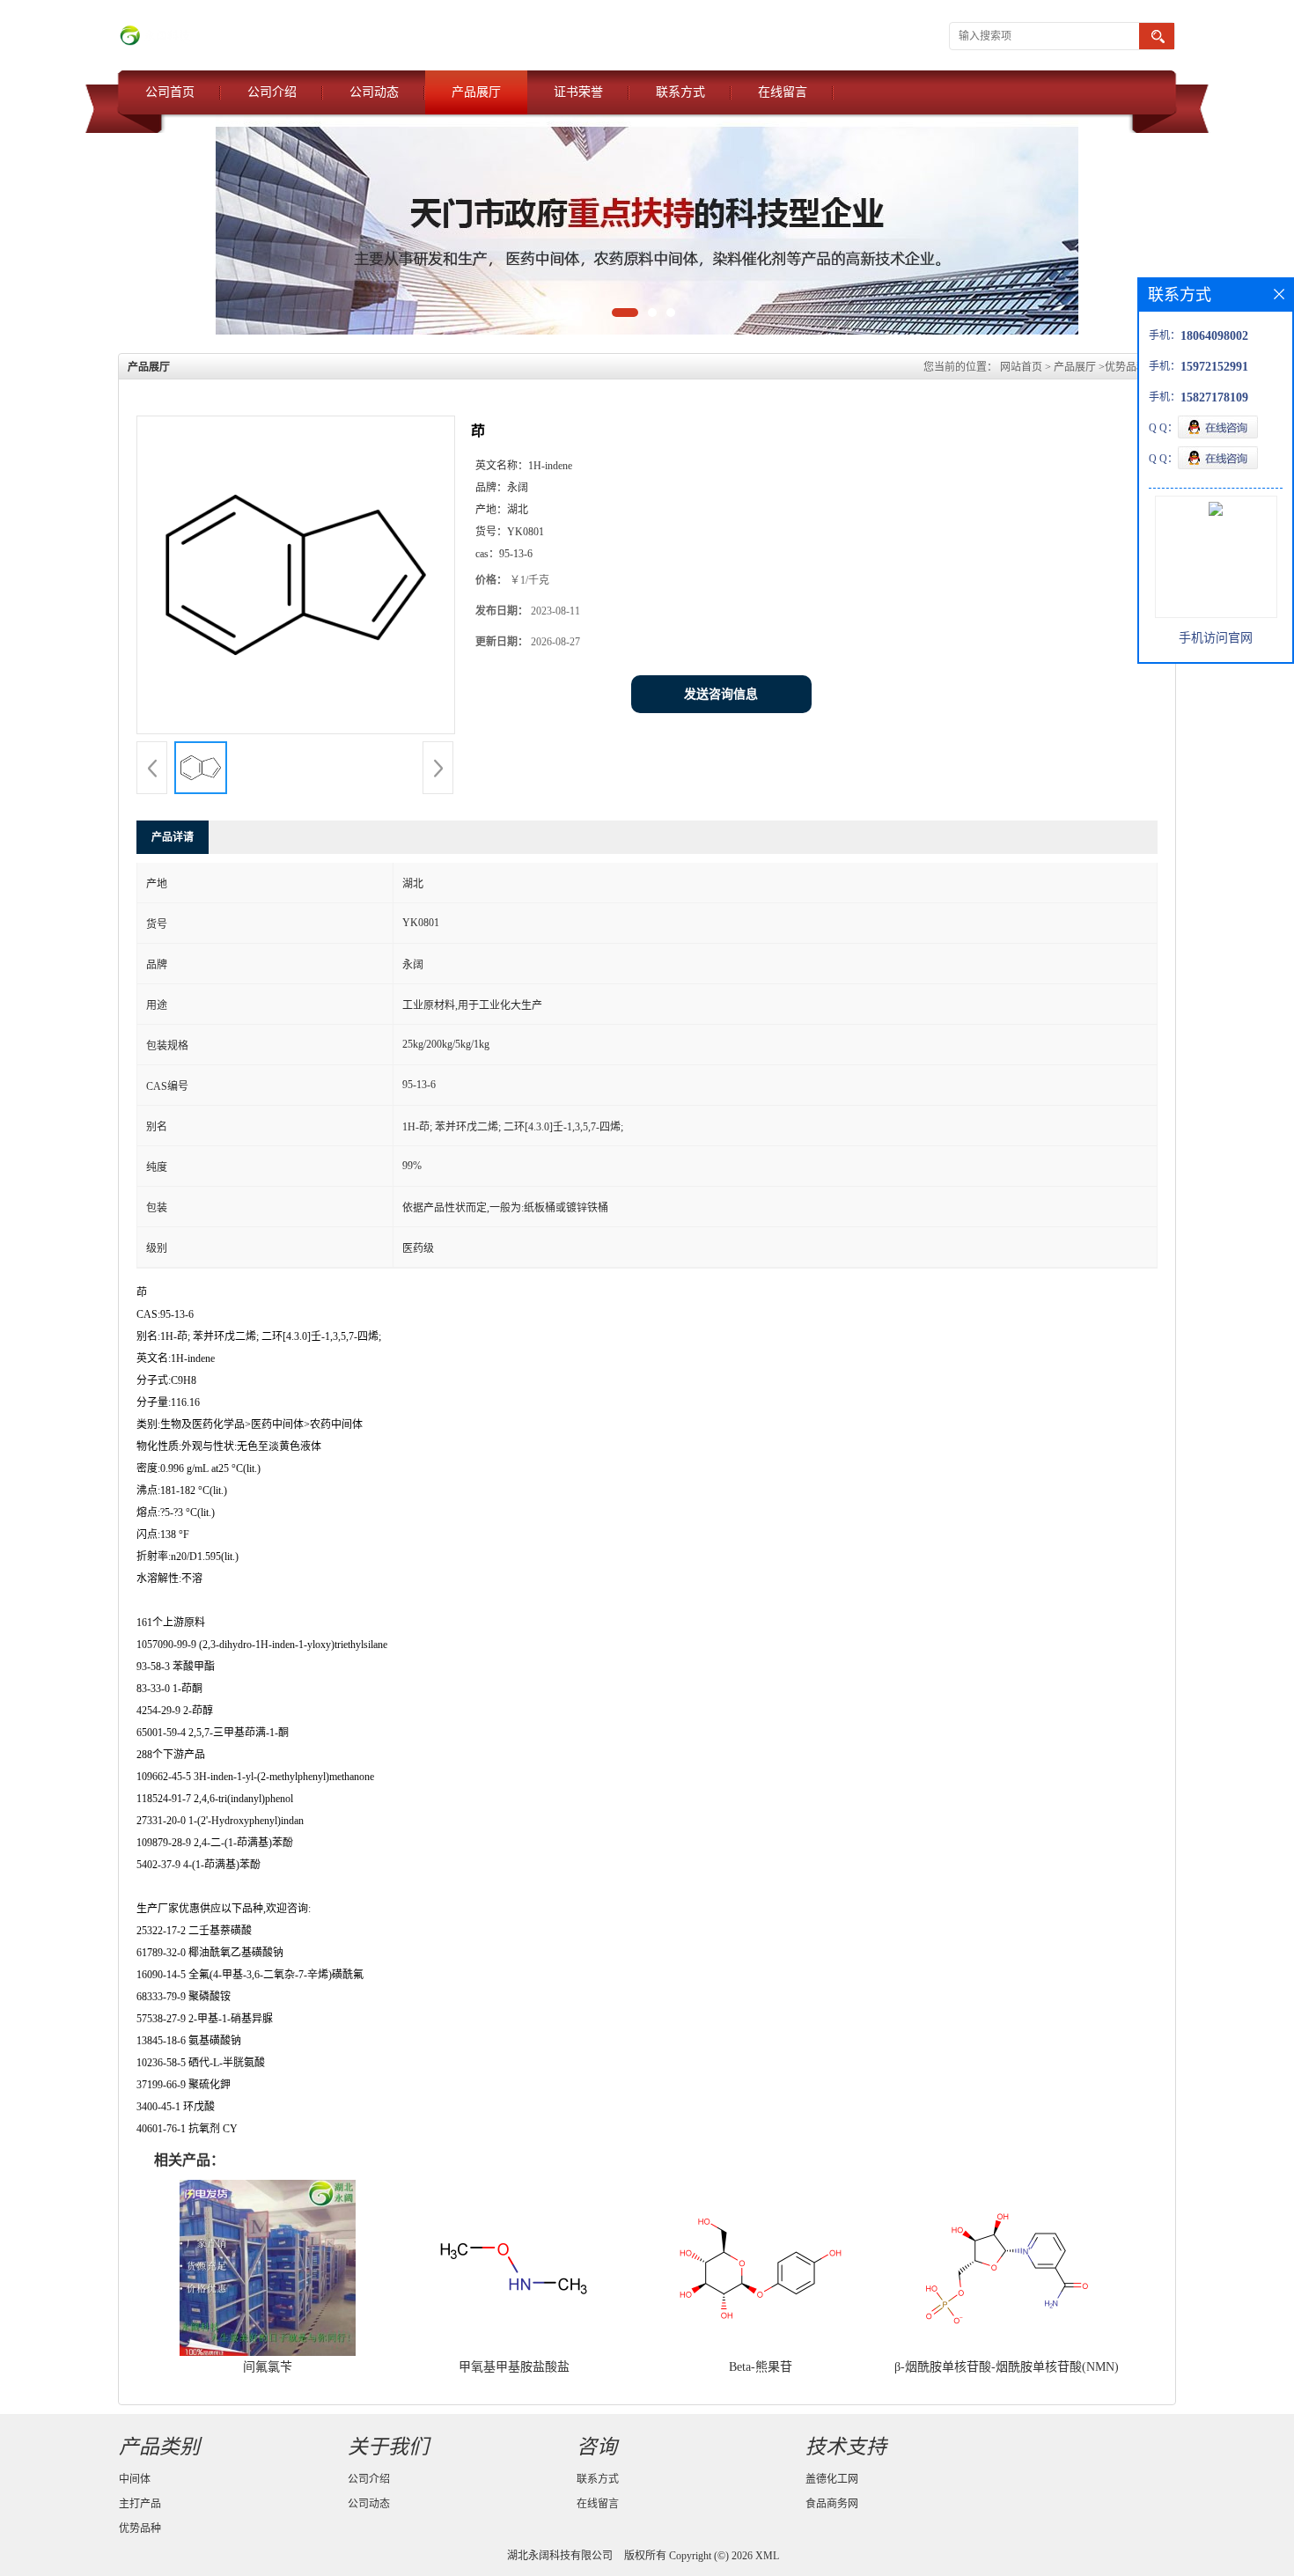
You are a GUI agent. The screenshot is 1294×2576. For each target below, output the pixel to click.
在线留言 (783, 92)
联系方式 (680, 92)
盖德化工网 (832, 2479)
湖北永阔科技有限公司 (560, 2556)
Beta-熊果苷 (761, 2367)
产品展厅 (476, 92)
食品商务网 (832, 2504)
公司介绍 (272, 92)
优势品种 (1126, 367)
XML (767, 2556)
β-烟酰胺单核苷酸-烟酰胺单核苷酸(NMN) (1007, 2367)
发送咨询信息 (721, 694)
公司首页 (170, 92)
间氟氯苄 (268, 2367)
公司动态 (374, 92)
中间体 (135, 2479)
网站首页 (1021, 367)
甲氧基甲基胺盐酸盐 (514, 2367)
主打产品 (140, 2504)
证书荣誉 (578, 92)
